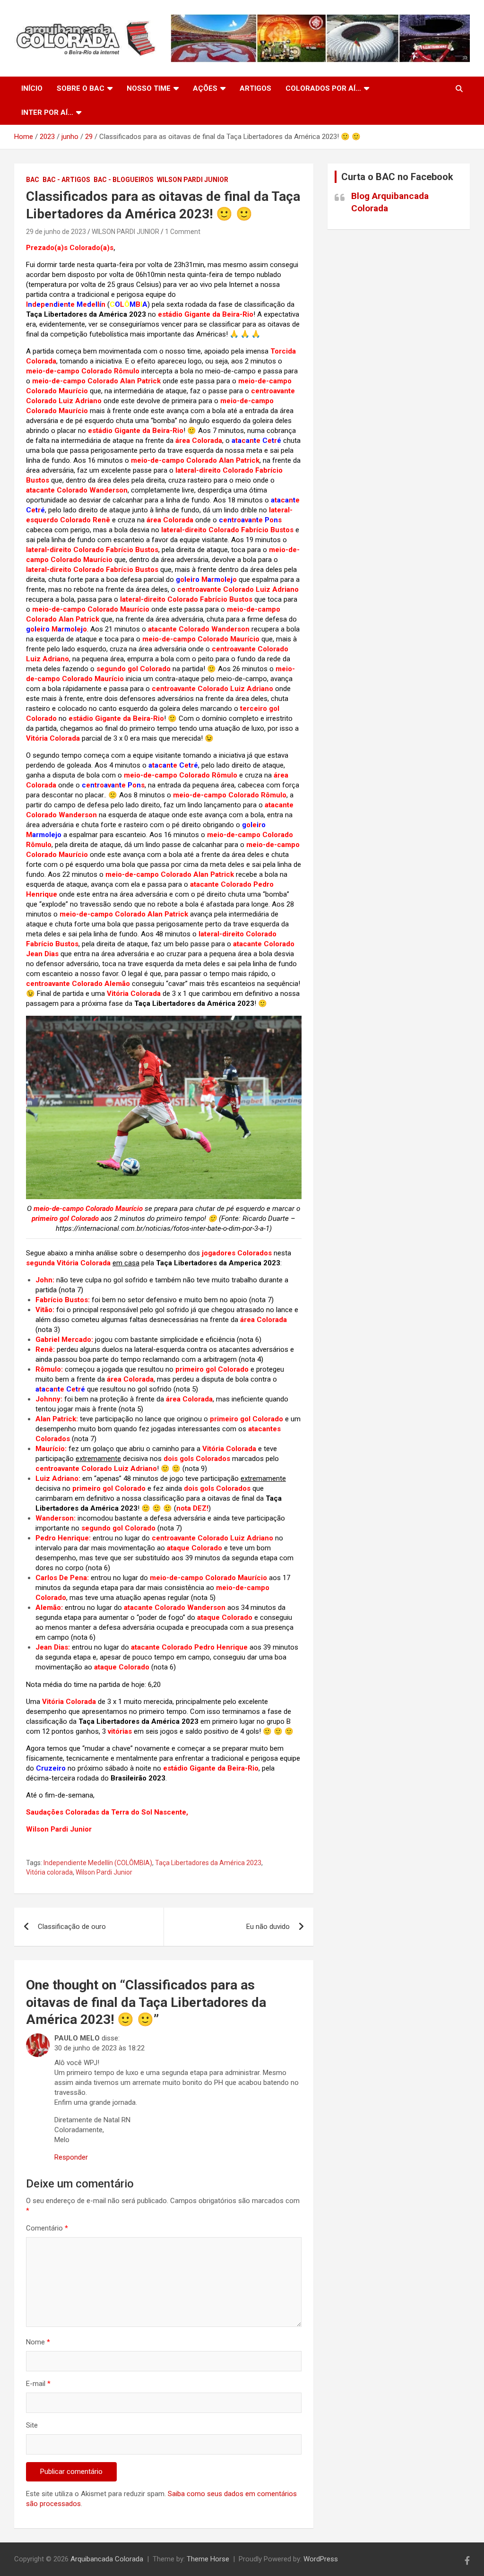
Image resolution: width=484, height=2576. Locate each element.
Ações (205, 88)
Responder (71, 2157)
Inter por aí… (47, 112)
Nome (38, 2342)
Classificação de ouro (72, 1927)
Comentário (47, 2228)
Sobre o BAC (81, 88)
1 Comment (183, 232)
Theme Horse (208, 2559)
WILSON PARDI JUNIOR (125, 232)
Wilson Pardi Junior (193, 180)
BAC (33, 180)
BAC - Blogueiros (124, 180)
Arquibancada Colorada (107, 2559)
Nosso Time (149, 88)
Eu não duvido (268, 1927)
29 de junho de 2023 (56, 232)
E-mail (38, 2384)
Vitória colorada (49, 1872)
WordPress (321, 2559)
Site (32, 2425)
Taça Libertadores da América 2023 (208, 1863)
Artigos (255, 88)
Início (32, 88)
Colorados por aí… (323, 88)
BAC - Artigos (66, 180)
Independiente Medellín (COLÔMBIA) (98, 1863)
